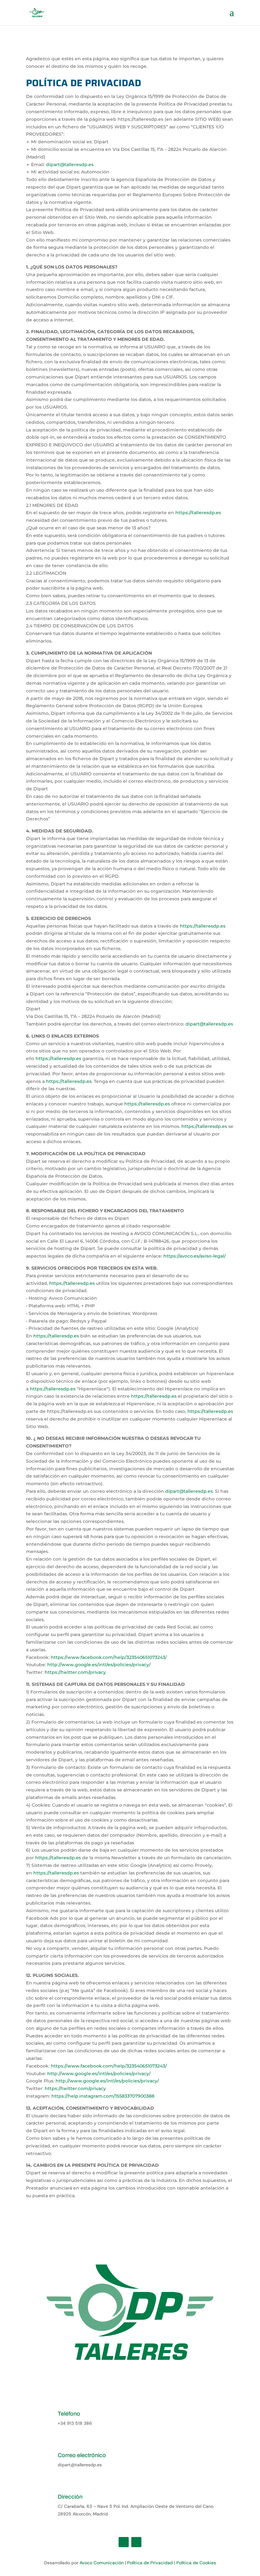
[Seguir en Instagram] (136, 2542)
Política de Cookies (196, 2563)
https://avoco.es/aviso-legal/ (195, 1256)
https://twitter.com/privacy (75, 1672)
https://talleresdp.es (198, 513)
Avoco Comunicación (102, 2563)
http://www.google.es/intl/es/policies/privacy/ (99, 1665)
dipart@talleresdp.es (70, 165)
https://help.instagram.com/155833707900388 (103, 2096)
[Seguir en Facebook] (124, 2542)
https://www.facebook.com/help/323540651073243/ (109, 1657)
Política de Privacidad (151, 2563)
